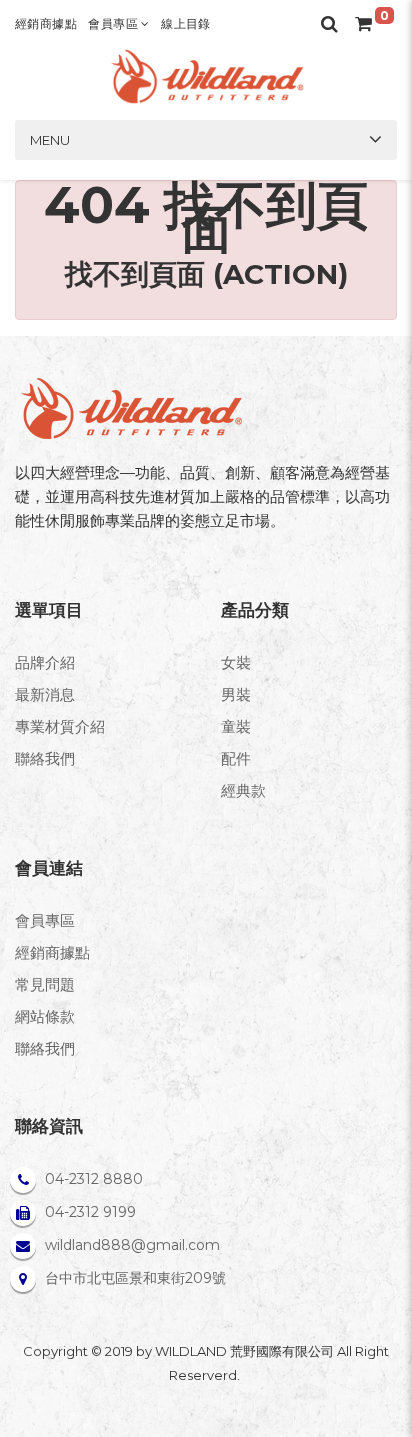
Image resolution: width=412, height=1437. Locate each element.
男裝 (236, 694)
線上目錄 (186, 23)
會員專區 (114, 23)
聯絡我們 (45, 758)
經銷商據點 (46, 23)
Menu (50, 140)
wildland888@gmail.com (132, 1245)
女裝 (236, 662)
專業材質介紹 (60, 726)
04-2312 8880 (94, 1179)
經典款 (243, 790)
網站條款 (45, 1016)
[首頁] (206, 76)
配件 (236, 758)
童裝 (236, 726)
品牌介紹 (45, 662)
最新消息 (45, 694)
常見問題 (45, 984)
